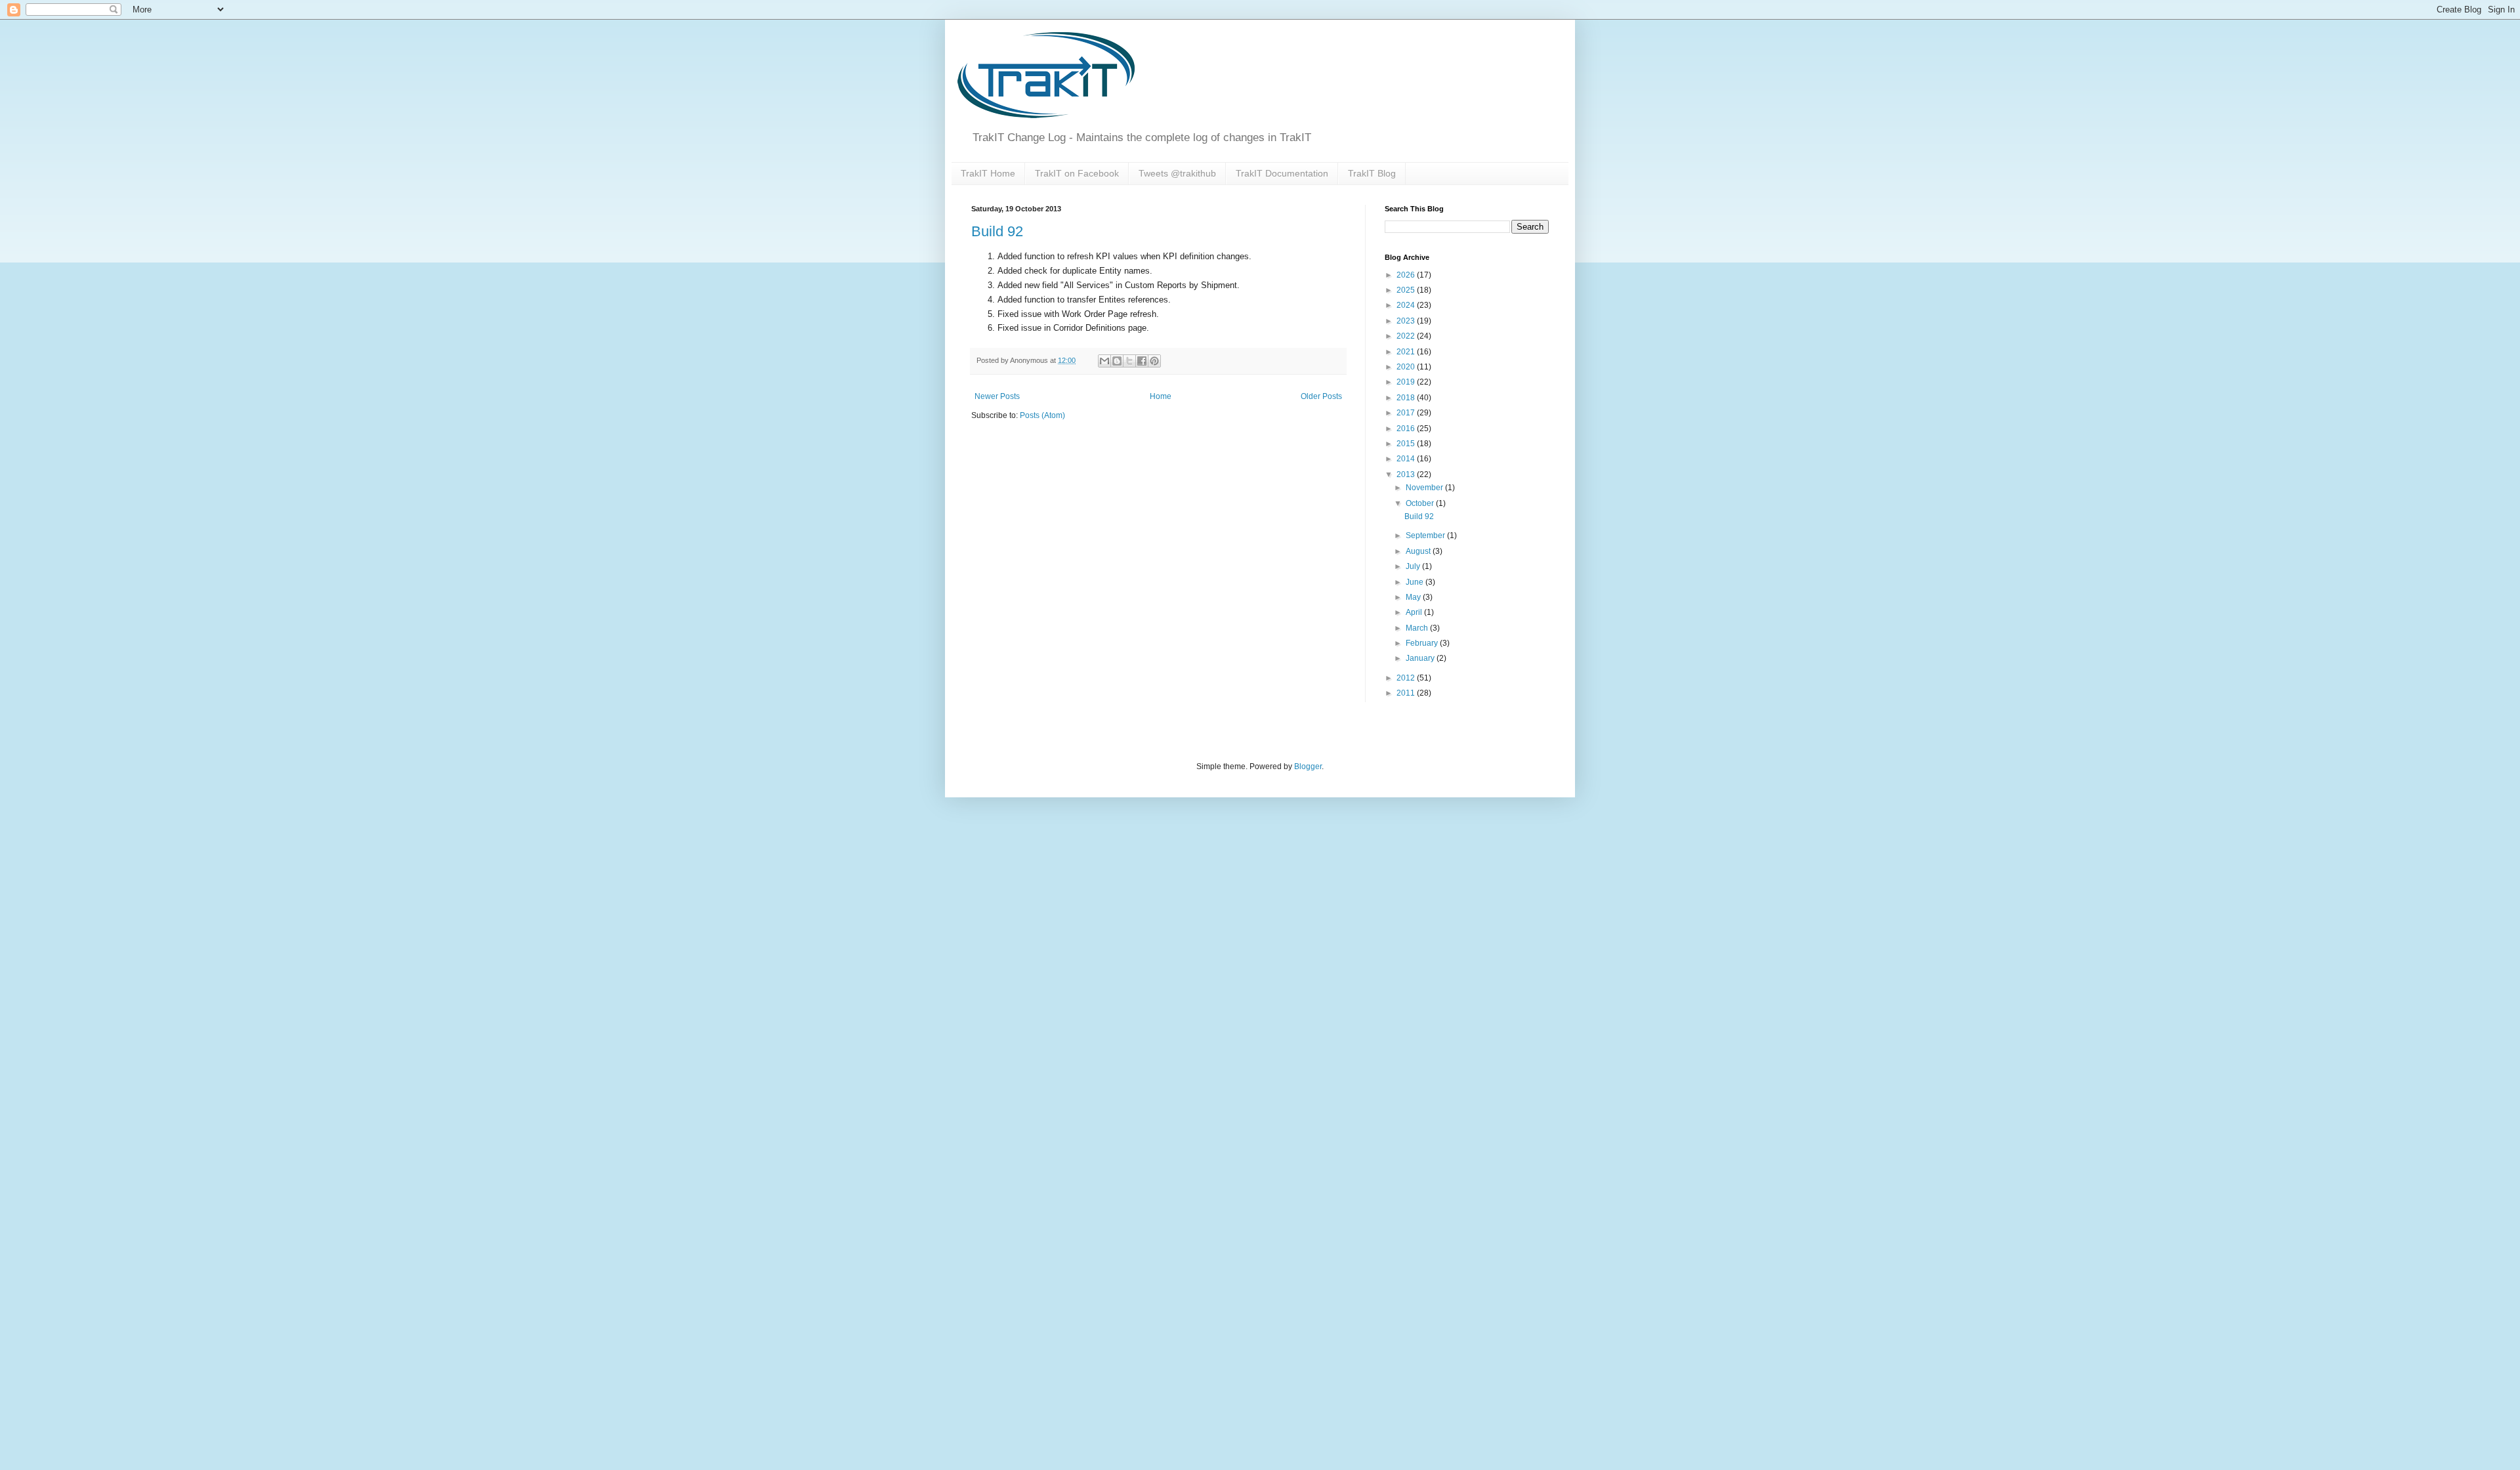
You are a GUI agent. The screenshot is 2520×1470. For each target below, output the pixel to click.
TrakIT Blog (1372, 173)
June (1416, 582)
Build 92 (997, 231)
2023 (1407, 321)
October (1421, 503)
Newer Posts (997, 396)
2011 (1407, 693)
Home (1161, 396)
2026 (1407, 275)
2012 (1407, 678)
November (1425, 488)
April (1415, 612)
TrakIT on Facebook (1077, 173)
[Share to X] (1129, 361)
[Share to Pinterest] (1154, 361)
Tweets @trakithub (1177, 173)
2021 (1407, 352)
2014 (1407, 459)
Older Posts (1321, 396)
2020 (1407, 367)
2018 (1407, 398)
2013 (1407, 474)
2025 (1407, 290)
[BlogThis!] (1117, 361)
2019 (1407, 382)
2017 (1407, 413)
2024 (1407, 305)
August (1419, 551)
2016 (1407, 429)
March (1418, 628)
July (1414, 566)
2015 (1407, 444)
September (1426, 535)
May (1414, 597)
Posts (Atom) (1042, 415)
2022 (1407, 336)
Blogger (1308, 766)
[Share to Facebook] (1142, 361)
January (1421, 658)
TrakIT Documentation (1282, 173)
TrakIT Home (988, 173)
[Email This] (1104, 361)
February (1423, 643)
